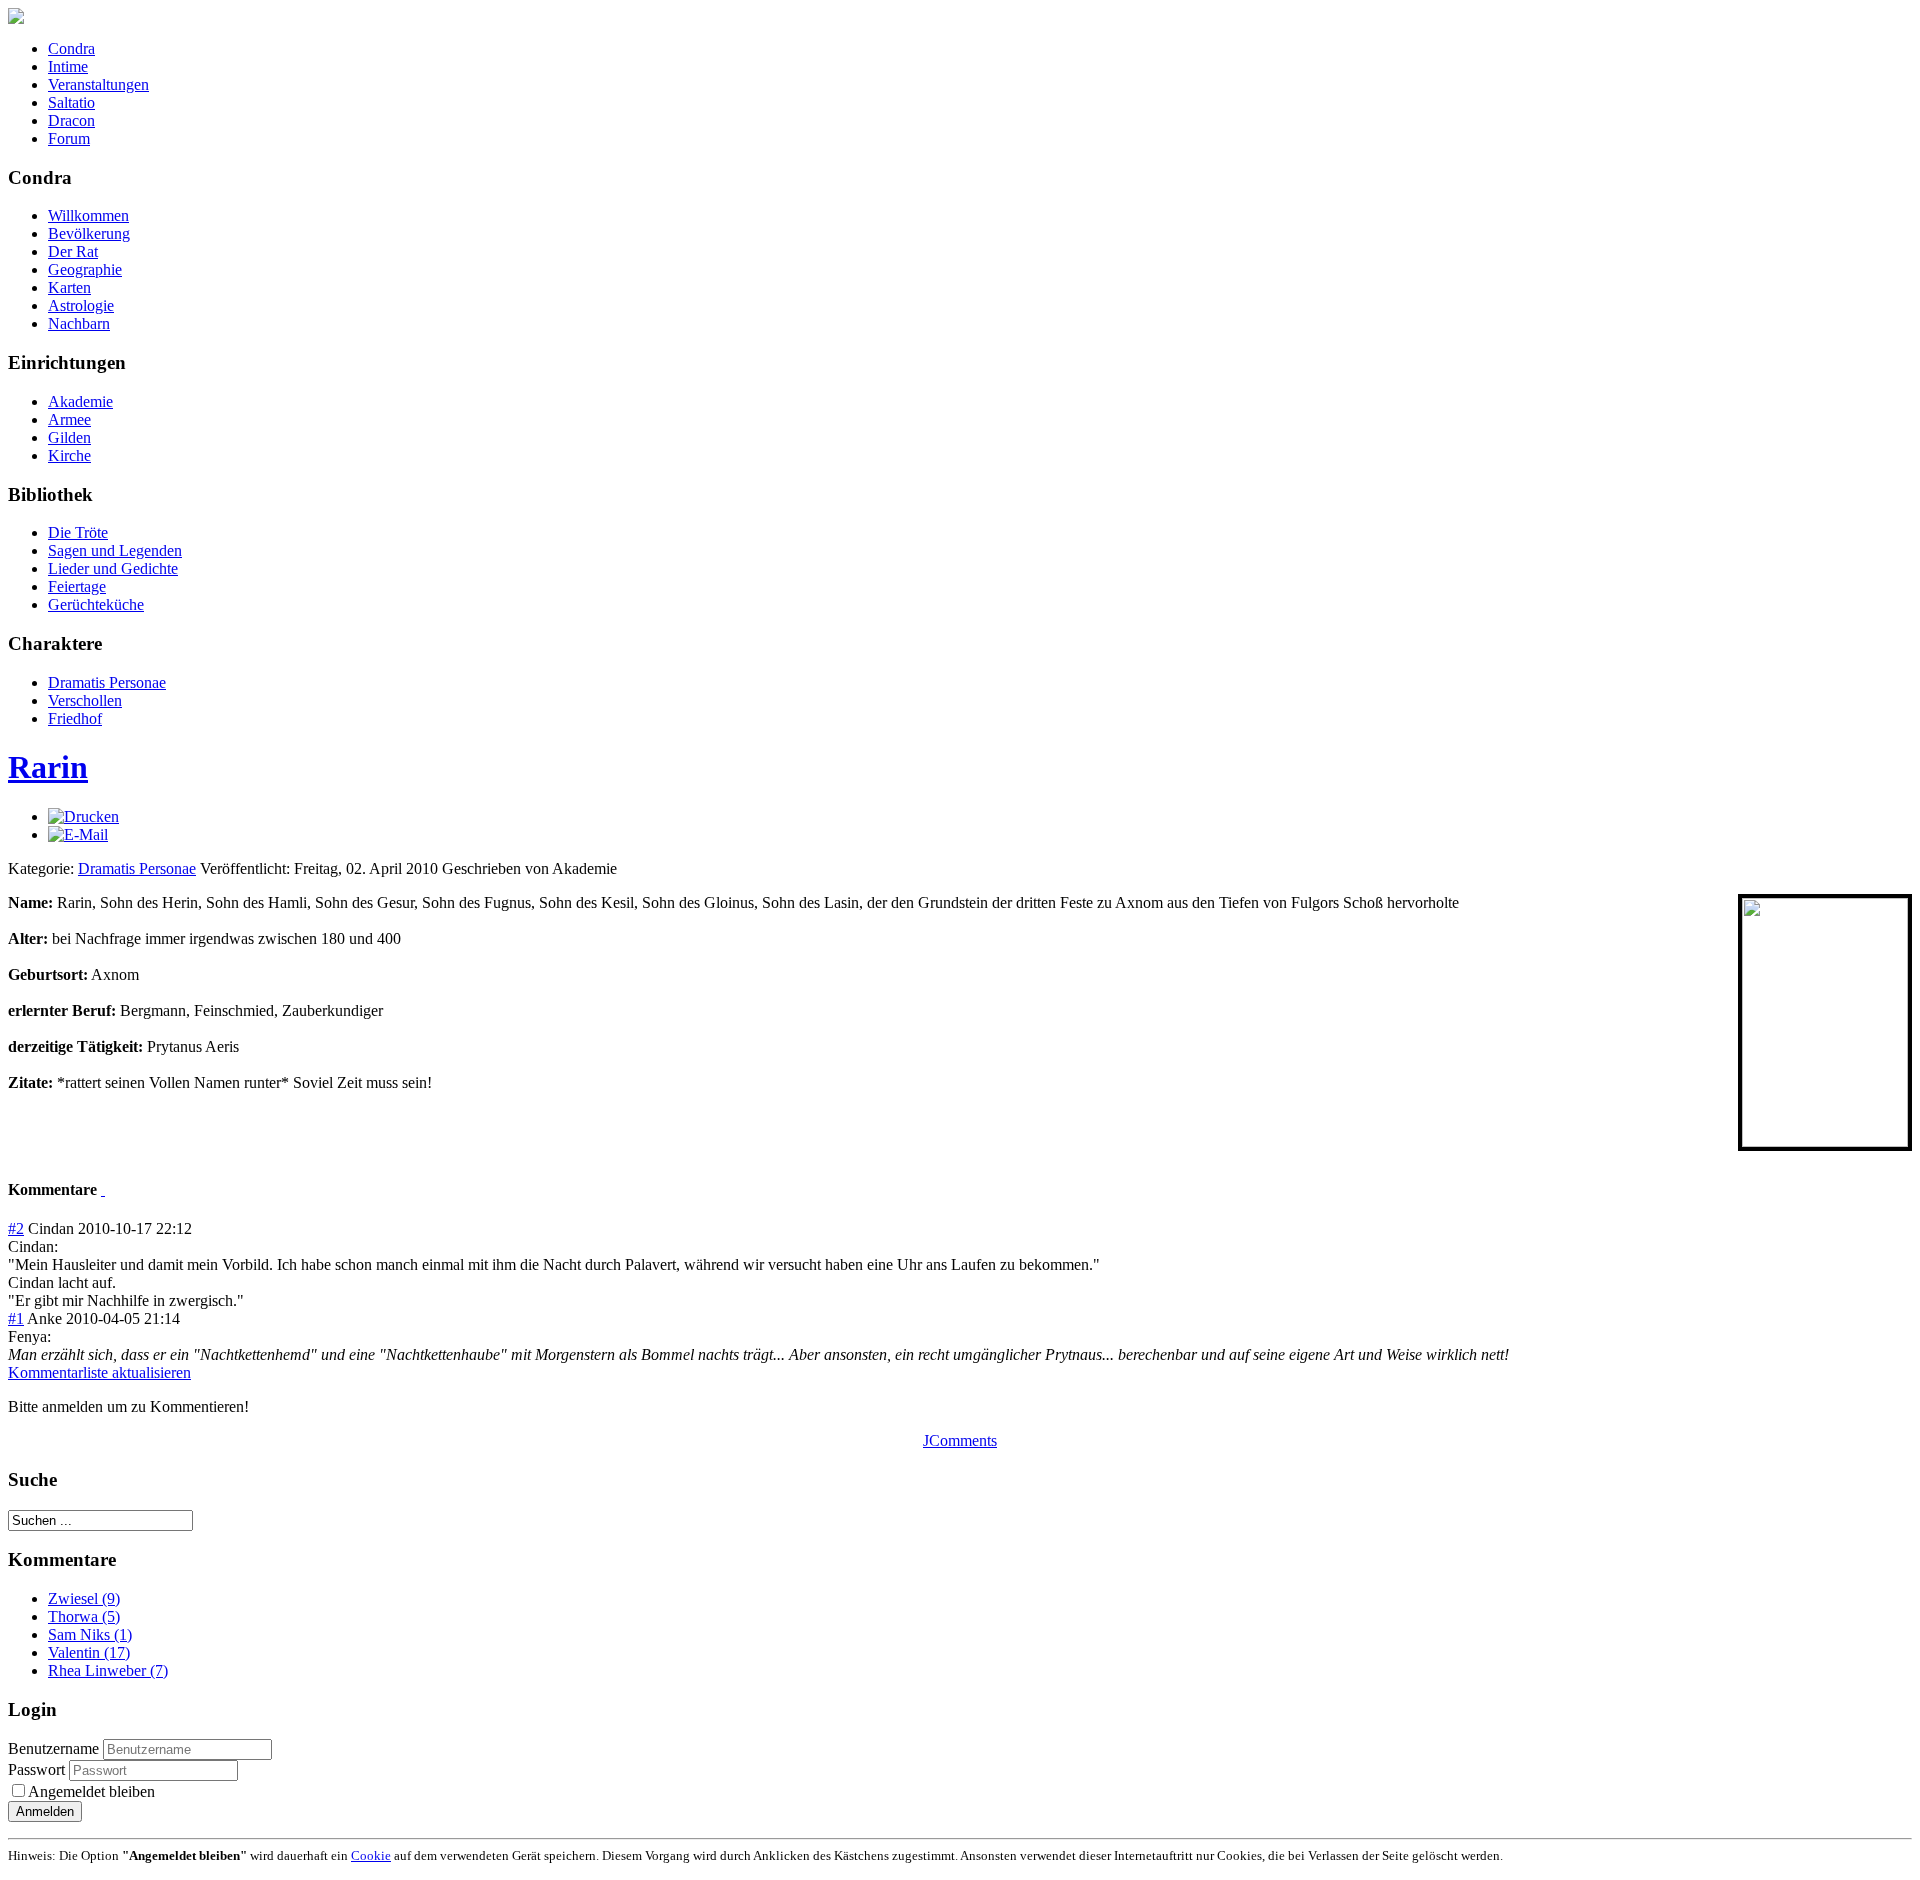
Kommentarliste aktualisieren (99, 1372)
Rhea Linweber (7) (108, 1670)
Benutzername (53, 1748)
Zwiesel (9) (84, 1598)
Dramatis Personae (137, 868)
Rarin (48, 767)
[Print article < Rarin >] (83, 816)
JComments (960, 1440)
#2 (16, 1228)
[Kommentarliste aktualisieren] (103, 1189)
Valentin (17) (89, 1652)
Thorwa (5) (84, 1616)
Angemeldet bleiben (91, 1791)
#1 (16, 1318)
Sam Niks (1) (90, 1634)
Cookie (371, 1855)
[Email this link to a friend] (78, 834)
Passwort (38, 1769)
